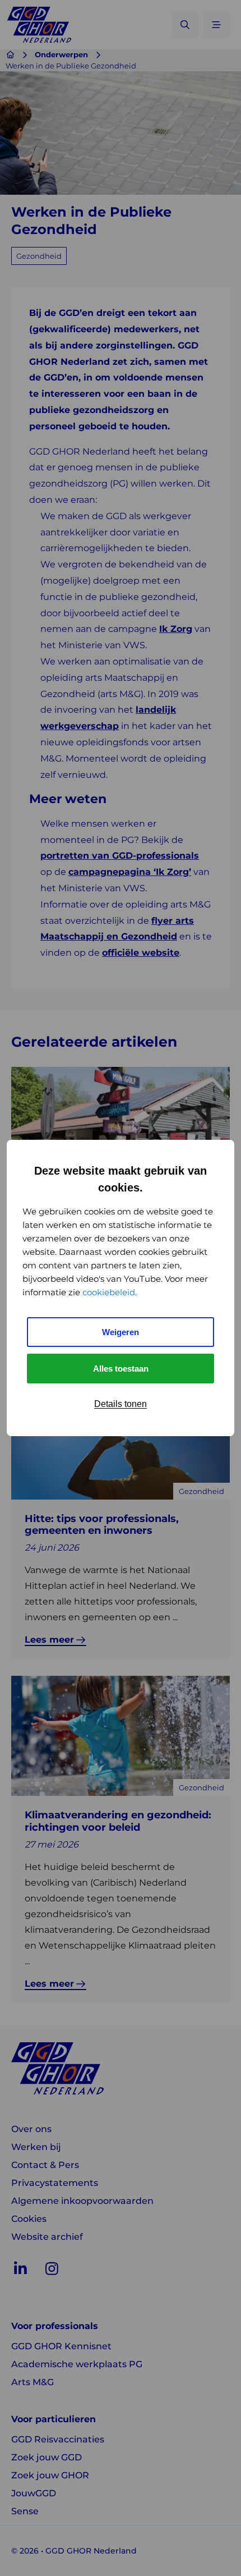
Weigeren (121, 1332)
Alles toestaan (121, 1369)
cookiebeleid (109, 1292)
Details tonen (121, 1404)
